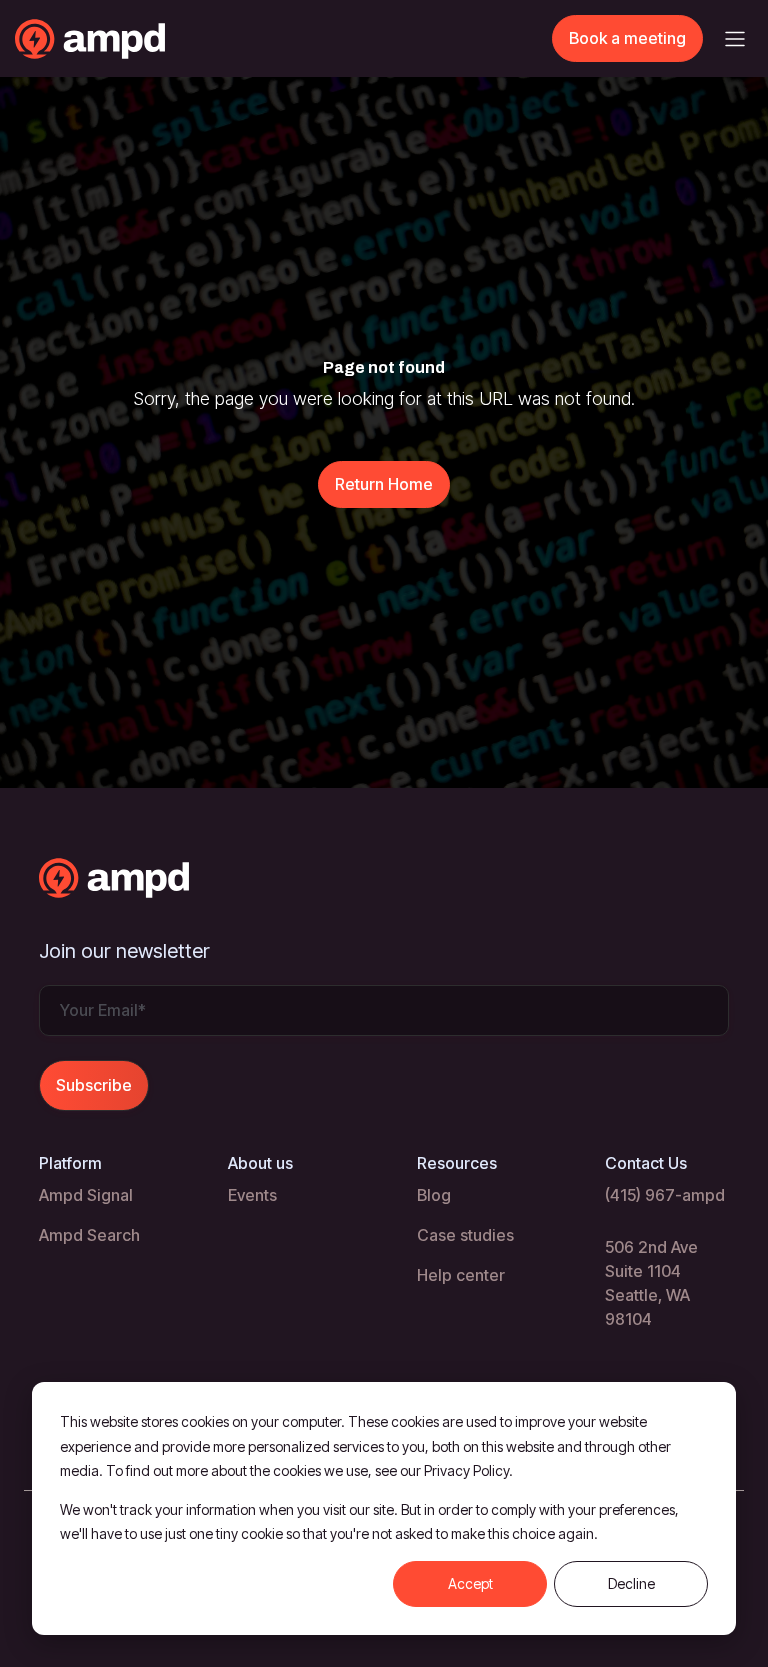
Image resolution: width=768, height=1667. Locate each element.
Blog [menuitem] (434, 1195)
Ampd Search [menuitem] (89, 1235)
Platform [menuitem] (70, 1163)
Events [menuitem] (252, 1195)
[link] (129, 37)
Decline (631, 1583)
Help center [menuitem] (461, 1275)
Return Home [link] (384, 484)
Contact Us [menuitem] (646, 1163)
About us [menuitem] (260, 1163)
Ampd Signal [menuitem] (86, 1195)
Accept (470, 1583)
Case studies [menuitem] (465, 1235)
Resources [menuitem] (457, 1163)
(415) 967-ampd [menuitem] (665, 1195)
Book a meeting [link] (627, 38)
